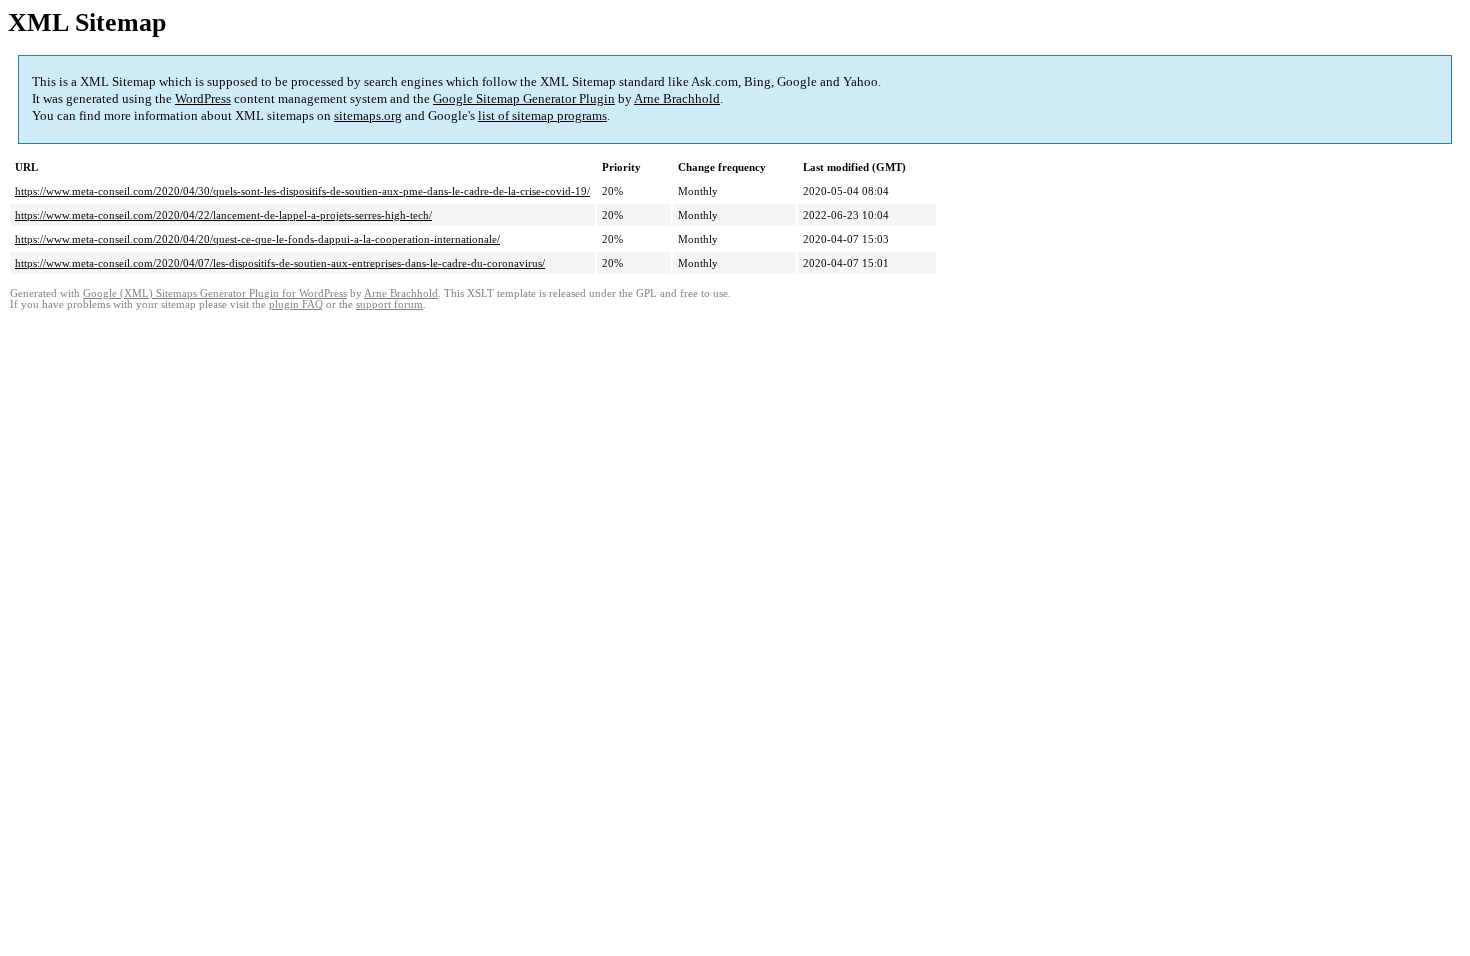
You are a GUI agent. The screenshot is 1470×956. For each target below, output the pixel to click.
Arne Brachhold (677, 98)
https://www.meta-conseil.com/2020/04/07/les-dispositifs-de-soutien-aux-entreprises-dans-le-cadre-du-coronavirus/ (280, 263)
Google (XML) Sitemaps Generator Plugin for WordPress (215, 293)
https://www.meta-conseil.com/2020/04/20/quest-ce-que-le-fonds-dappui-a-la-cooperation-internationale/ (257, 239)
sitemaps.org (368, 115)
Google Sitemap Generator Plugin (524, 98)
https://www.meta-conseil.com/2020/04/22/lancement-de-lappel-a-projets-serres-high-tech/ (223, 215)
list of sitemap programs (542, 115)
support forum (389, 304)
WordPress (203, 98)
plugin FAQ (296, 304)
